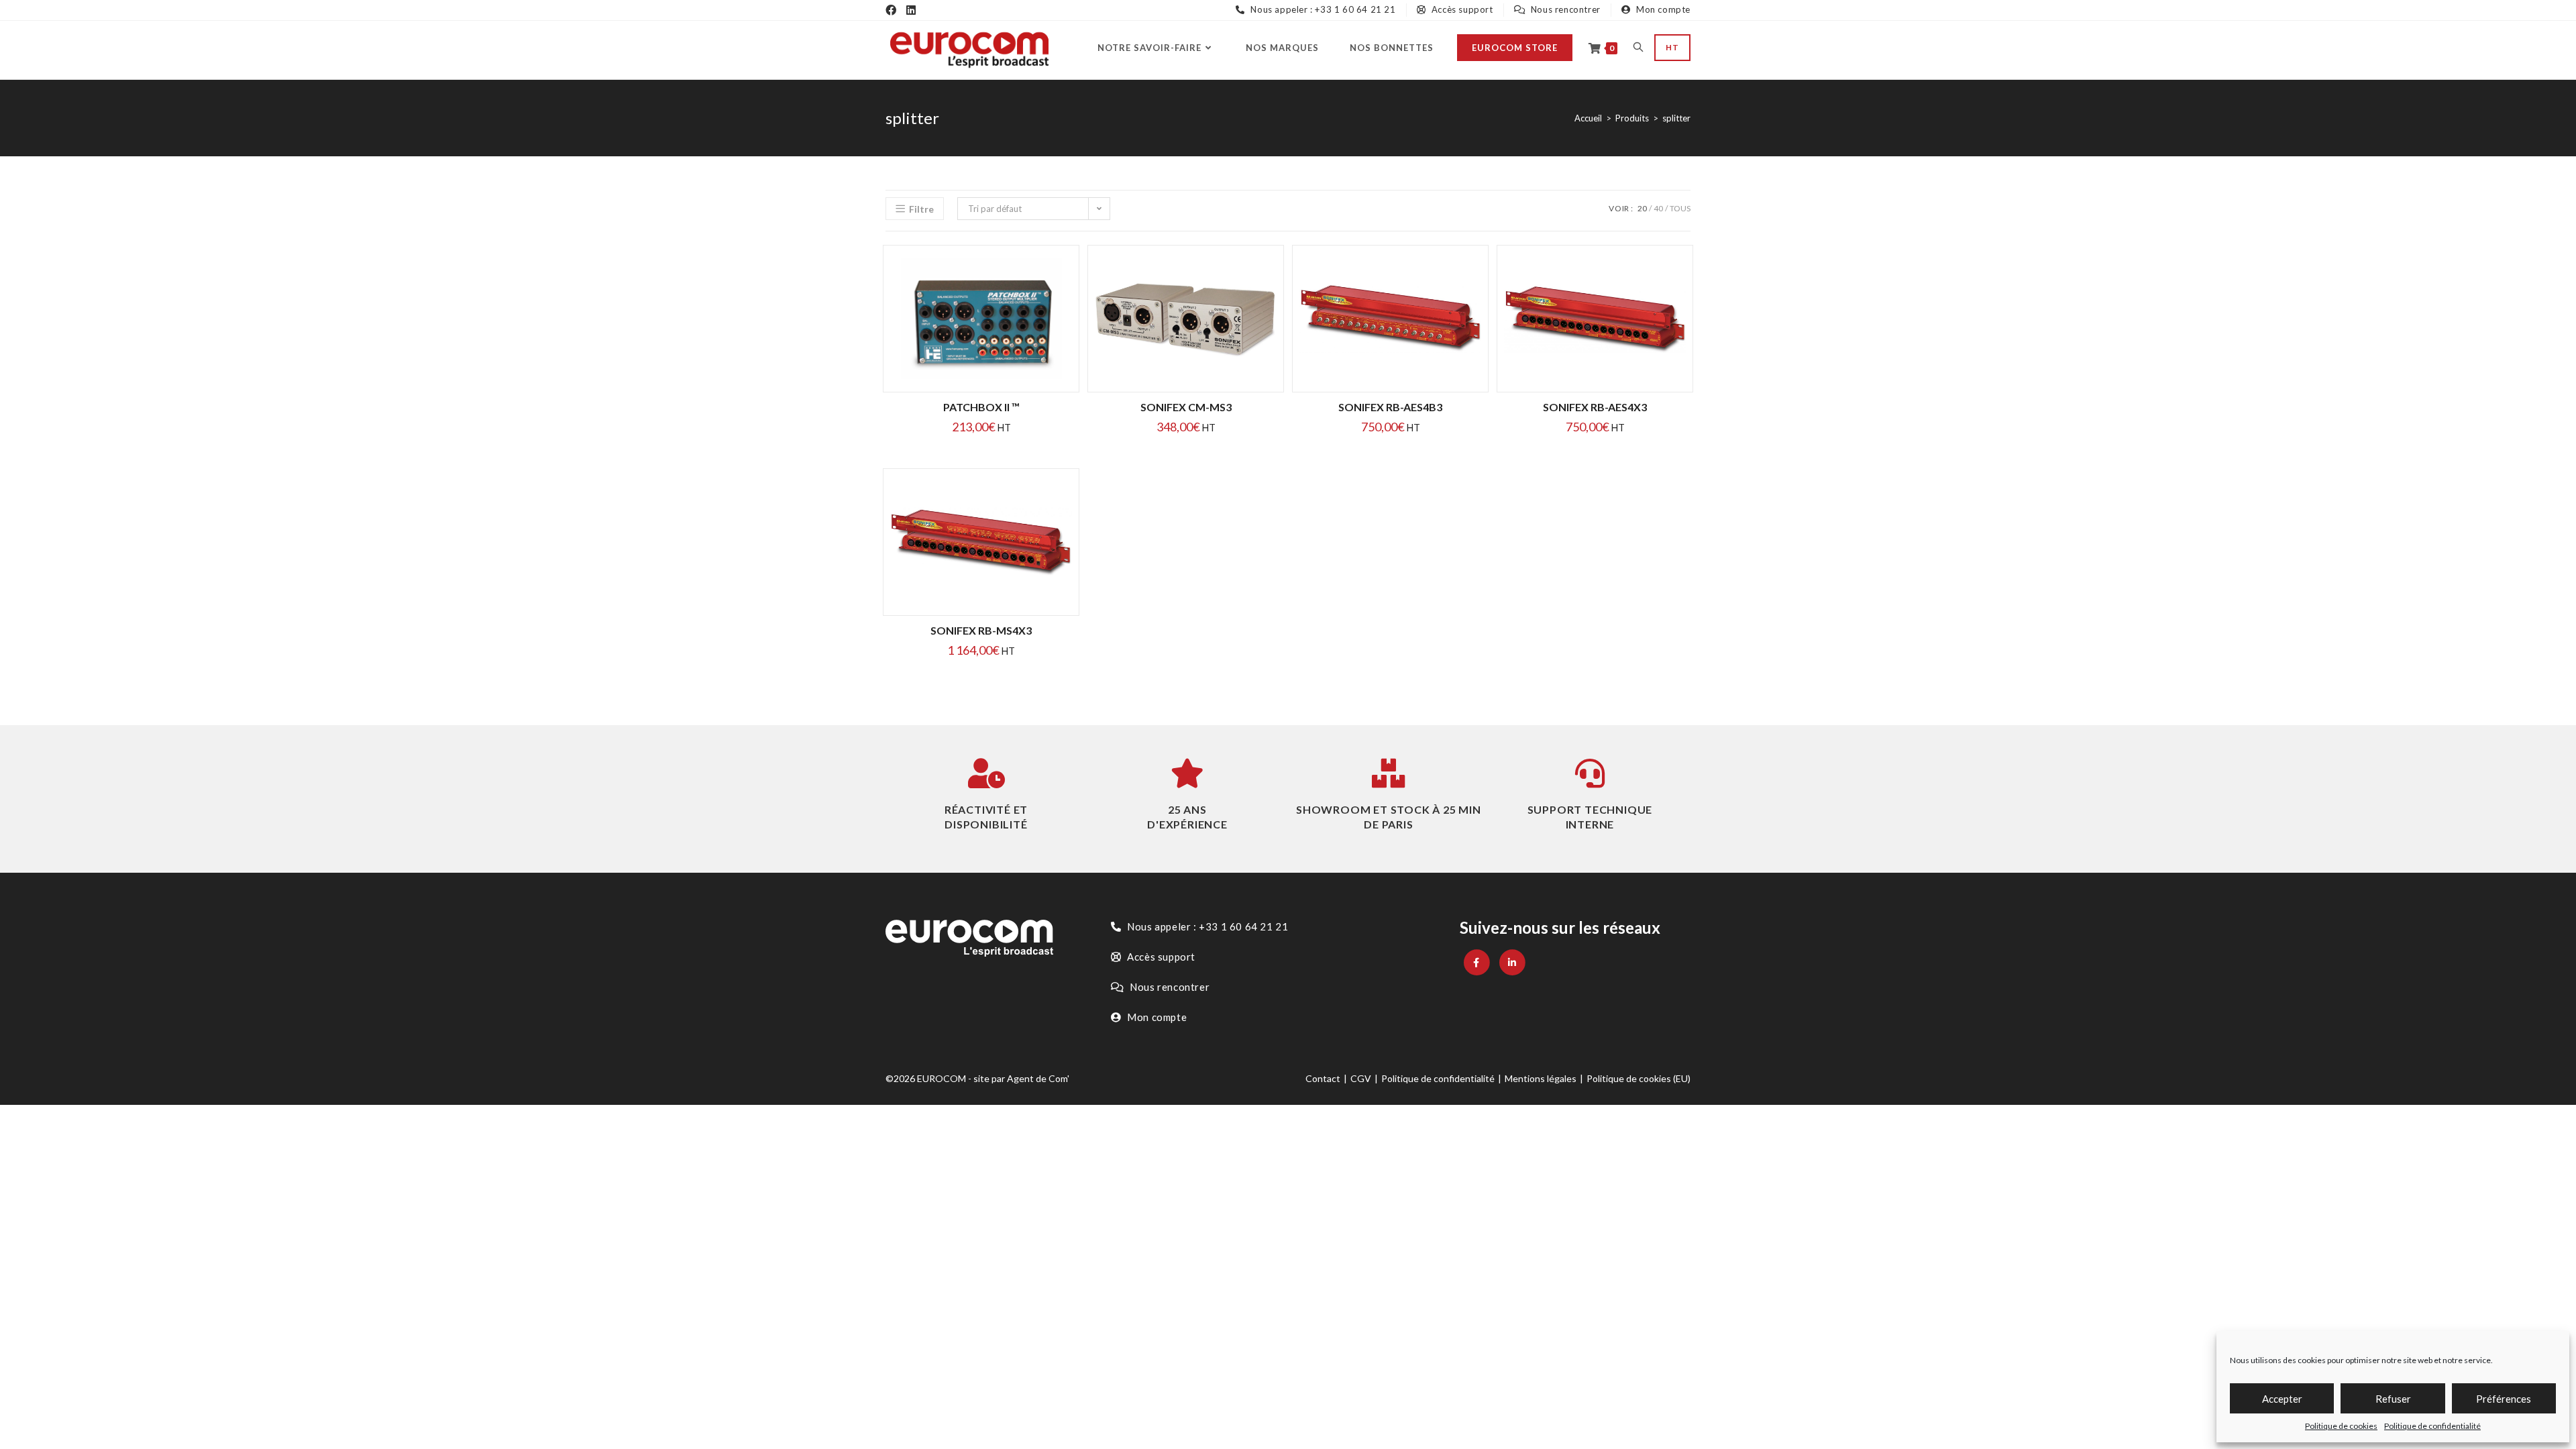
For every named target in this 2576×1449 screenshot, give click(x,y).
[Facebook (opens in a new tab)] (891, 10)
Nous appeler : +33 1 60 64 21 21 (1322, 9)
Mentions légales (1541, 1078)
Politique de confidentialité (2432, 1426)
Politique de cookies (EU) (1639, 1078)
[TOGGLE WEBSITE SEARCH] (1638, 48)
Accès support (1461, 9)
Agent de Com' (1038, 1078)
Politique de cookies (2341, 1426)
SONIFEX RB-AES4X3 (1595, 407)
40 (1658, 208)
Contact (1323, 1078)
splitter (1676, 118)
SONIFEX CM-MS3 (1186, 407)
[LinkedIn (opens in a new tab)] (911, 10)
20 (1642, 208)
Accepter (2282, 1399)
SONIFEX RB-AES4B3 (1390, 407)
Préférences (2504, 1399)
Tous (1680, 208)
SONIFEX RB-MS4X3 (981, 630)
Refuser (2393, 1399)
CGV (1361, 1078)
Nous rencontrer (1564, 9)
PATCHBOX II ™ (981, 407)
